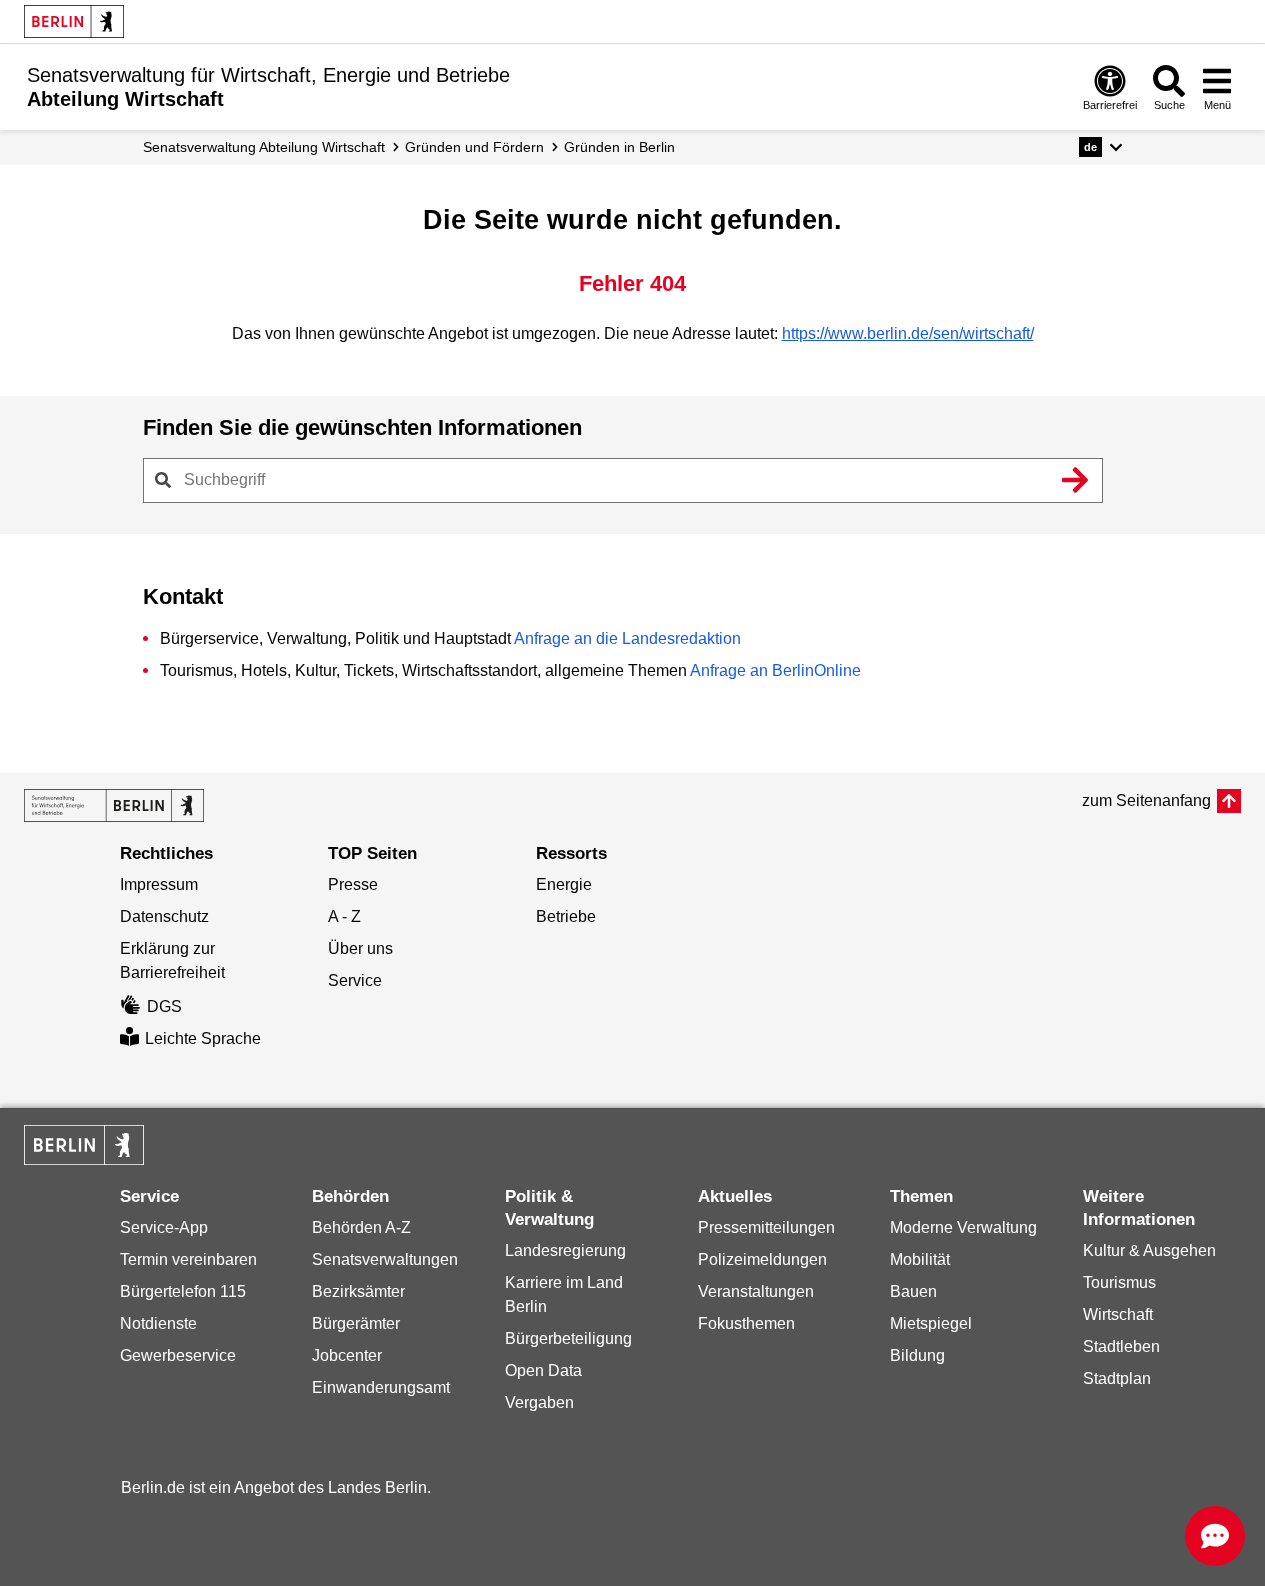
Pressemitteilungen (766, 1227)
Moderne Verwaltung (963, 1227)
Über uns (360, 948)
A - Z (344, 916)
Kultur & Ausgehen (1149, 1250)
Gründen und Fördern (474, 147)
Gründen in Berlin (619, 147)
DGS (164, 1006)
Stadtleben (1121, 1346)
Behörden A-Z (361, 1227)
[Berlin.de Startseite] (74, 21)
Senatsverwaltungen (385, 1259)
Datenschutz (164, 916)
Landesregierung (565, 1250)
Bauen (913, 1291)
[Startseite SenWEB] (114, 805)
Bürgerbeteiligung (568, 1338)
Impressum (159, 884)
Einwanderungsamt (381, 1387)
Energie (564, 884)
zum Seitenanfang (1146, 800)
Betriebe (566, 916)
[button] (1100, 147)
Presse (353, 884)
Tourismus (1119, 1282)
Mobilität (920, 1259)
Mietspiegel (931, 1323)
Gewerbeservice (178, 1355)
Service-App (164, 1227)
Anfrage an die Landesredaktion (627, 638)
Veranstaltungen (756, 1291)
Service (355, 980)
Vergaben (539, 1402)
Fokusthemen (746, 1323)
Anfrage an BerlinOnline (775, 670)
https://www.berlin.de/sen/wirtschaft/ (908, 333)
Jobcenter (347, 1355)
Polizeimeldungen (762, 1259)
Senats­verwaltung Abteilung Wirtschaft (264, 147)
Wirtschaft (1118, 1314)
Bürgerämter (356, 1323)
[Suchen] (1076, 480)
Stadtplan (1117, 1378)
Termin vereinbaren (188, 1259)
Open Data (543, 1370)
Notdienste (158, 1323)
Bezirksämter (358, 1291)
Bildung (917, 1355)
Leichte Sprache (203, 1038)
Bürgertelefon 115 (183, 1291)
